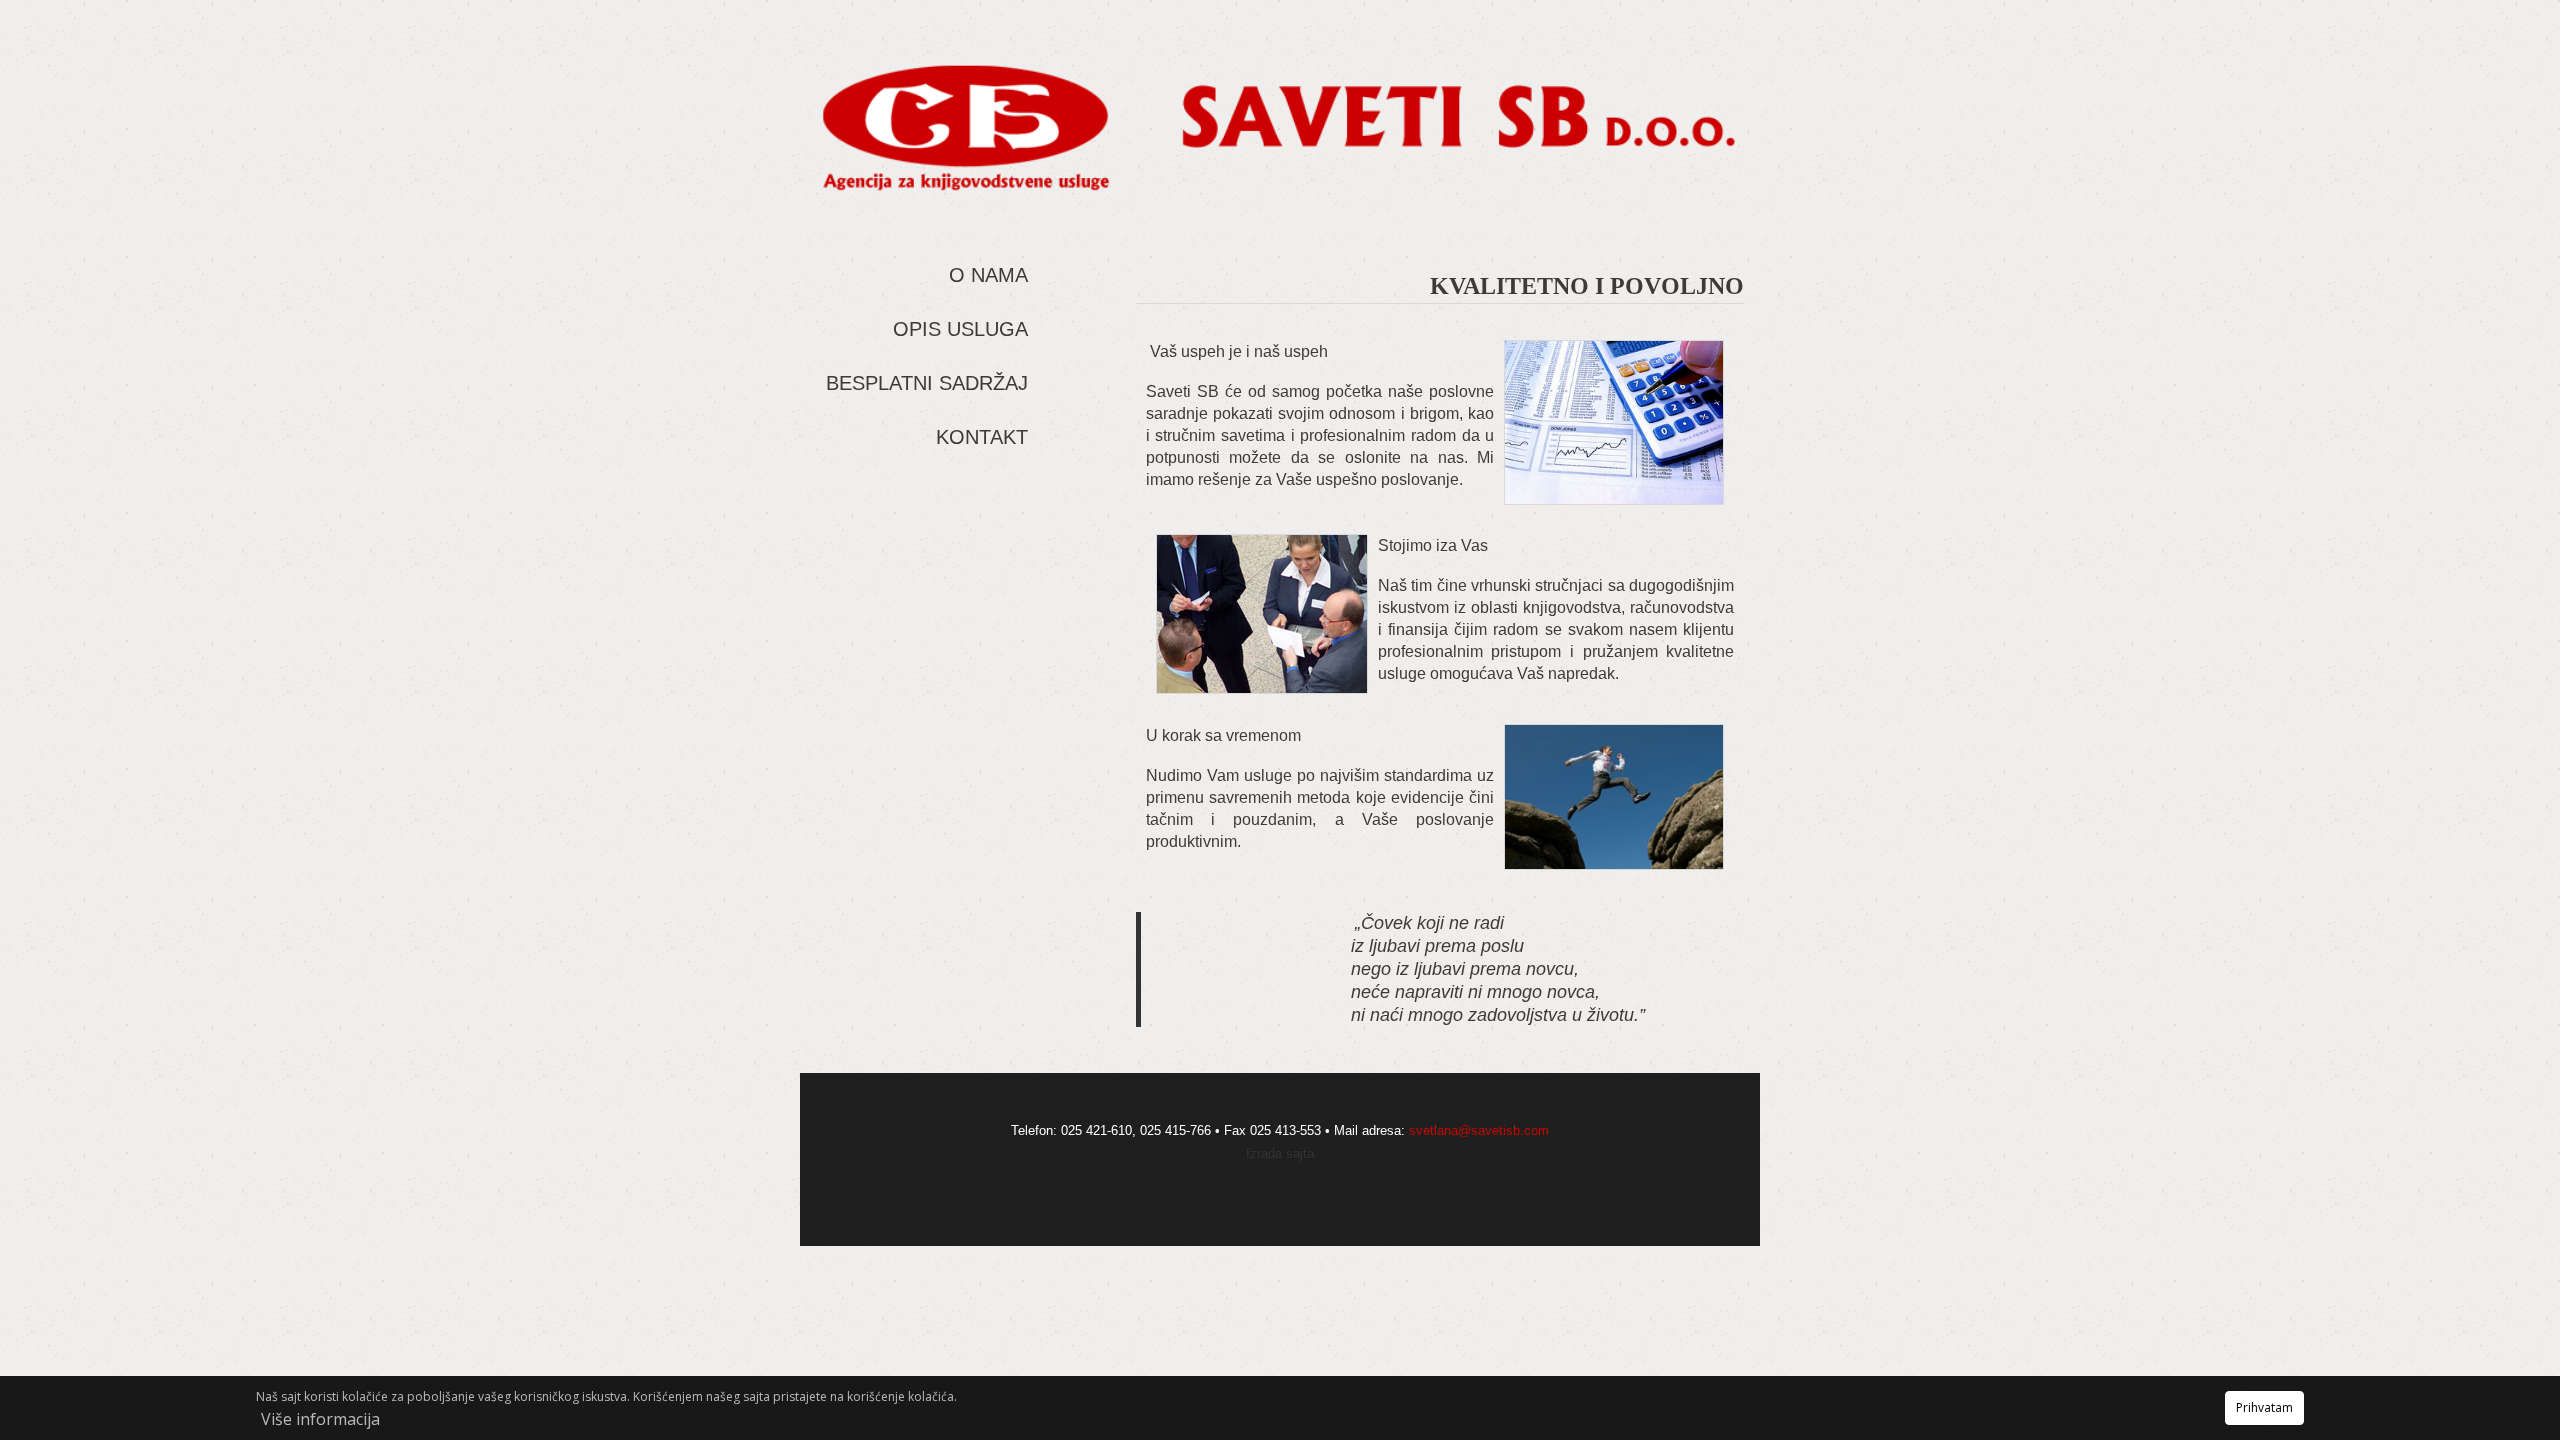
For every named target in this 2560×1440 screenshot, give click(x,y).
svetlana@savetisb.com (1479, 1130)
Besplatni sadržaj (927, 383)
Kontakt (982, 437)
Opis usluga (960, 329)
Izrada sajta (1280, 1153)
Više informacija (320, 1419)
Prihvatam (2264, 1407)
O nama (988, 275)
